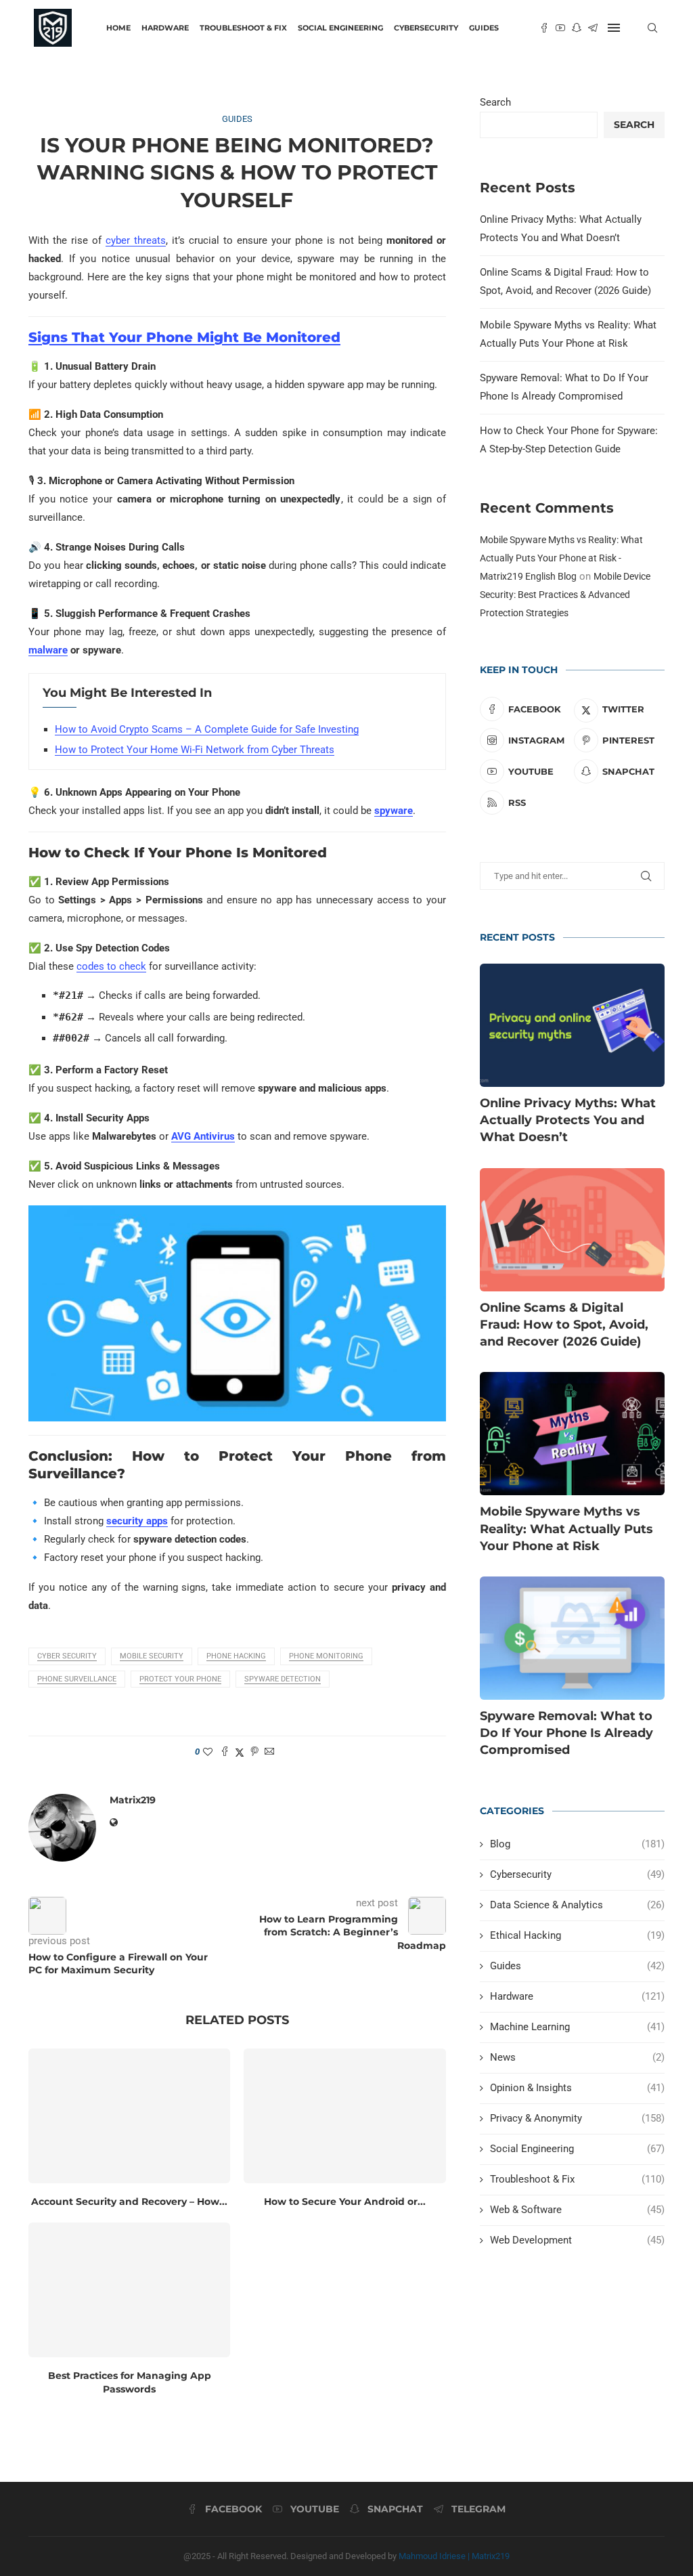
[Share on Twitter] (240, 1752)
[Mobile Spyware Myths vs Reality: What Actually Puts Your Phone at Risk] (572, 1434)
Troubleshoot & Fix (243, 28)
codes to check (111, 966)
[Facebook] (544, 28)
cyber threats (136, 240)
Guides (484, 28)
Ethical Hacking (577, 1935)
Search (495, 102)
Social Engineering (340, 28)
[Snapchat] (577, 28)
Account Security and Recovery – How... (129, 2202)
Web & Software (577, 2210)
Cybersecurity (426, 28)
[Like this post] (208, 1752)
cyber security (67, 1656)
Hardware (165, 28)
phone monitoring (326, 1656)
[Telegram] (593, 28)
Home (118, 28)
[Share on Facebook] (225, 1752)
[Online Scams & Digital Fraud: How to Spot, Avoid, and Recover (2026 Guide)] (572, 1230)
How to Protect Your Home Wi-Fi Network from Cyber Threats (195, 750)
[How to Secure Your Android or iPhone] (344, 2116)
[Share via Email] (269, 1752)
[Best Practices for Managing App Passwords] (129, 2290)
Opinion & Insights (577, 2088)
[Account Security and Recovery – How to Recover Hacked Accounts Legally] (129, 2116)
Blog (577, 1844)
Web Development (577, 2240)
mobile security (152, 1656)
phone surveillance (77, 1679)
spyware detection (283, 1679)
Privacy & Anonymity (577, 2118)
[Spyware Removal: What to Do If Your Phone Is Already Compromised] (572, 1638)
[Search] (652, 28)
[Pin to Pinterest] (254, 1752)
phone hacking (236, 1656)
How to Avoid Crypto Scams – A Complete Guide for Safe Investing (207, 729)
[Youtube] (560, 28)
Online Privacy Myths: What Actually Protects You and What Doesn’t (568, 1120)
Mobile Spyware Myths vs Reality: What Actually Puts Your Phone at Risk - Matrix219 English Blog (561, 558)
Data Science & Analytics (577, 1905)
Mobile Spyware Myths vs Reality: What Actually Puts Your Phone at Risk (566, 1528)
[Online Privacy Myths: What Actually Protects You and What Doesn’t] (572, 1025)
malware (48, 650)
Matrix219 (133, 1800)
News (577, 2057)
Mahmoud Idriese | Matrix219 (454, 2556)
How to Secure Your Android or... (345, 2202)
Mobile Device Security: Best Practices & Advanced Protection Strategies (565, 595)
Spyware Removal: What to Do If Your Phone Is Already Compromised (566, 1733)
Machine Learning (577, 2027)
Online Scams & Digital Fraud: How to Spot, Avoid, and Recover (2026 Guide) (564, 1325)
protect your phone (180, 1679)
